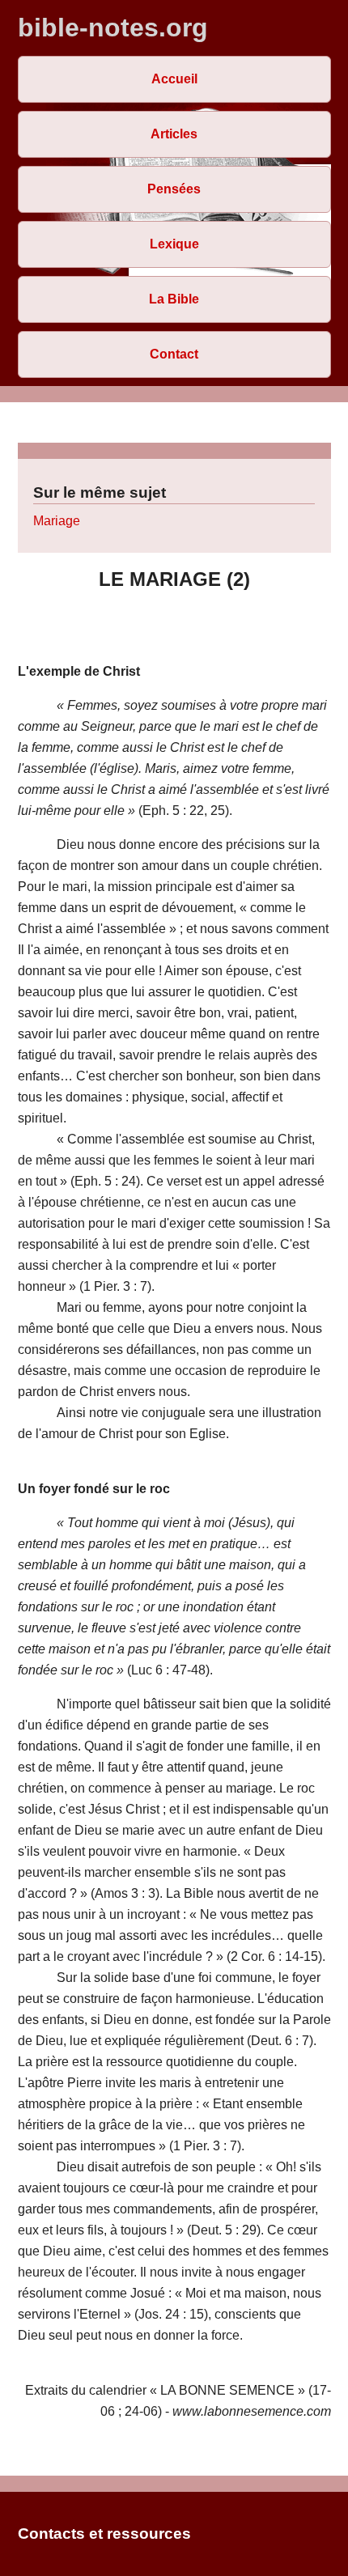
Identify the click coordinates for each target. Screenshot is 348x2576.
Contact (174, 354)
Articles (174, 134)
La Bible (174, 299)
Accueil (174, 79)
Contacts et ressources (104, 2534)
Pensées (174, 189)
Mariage (57, 521)
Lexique (174, 244)
